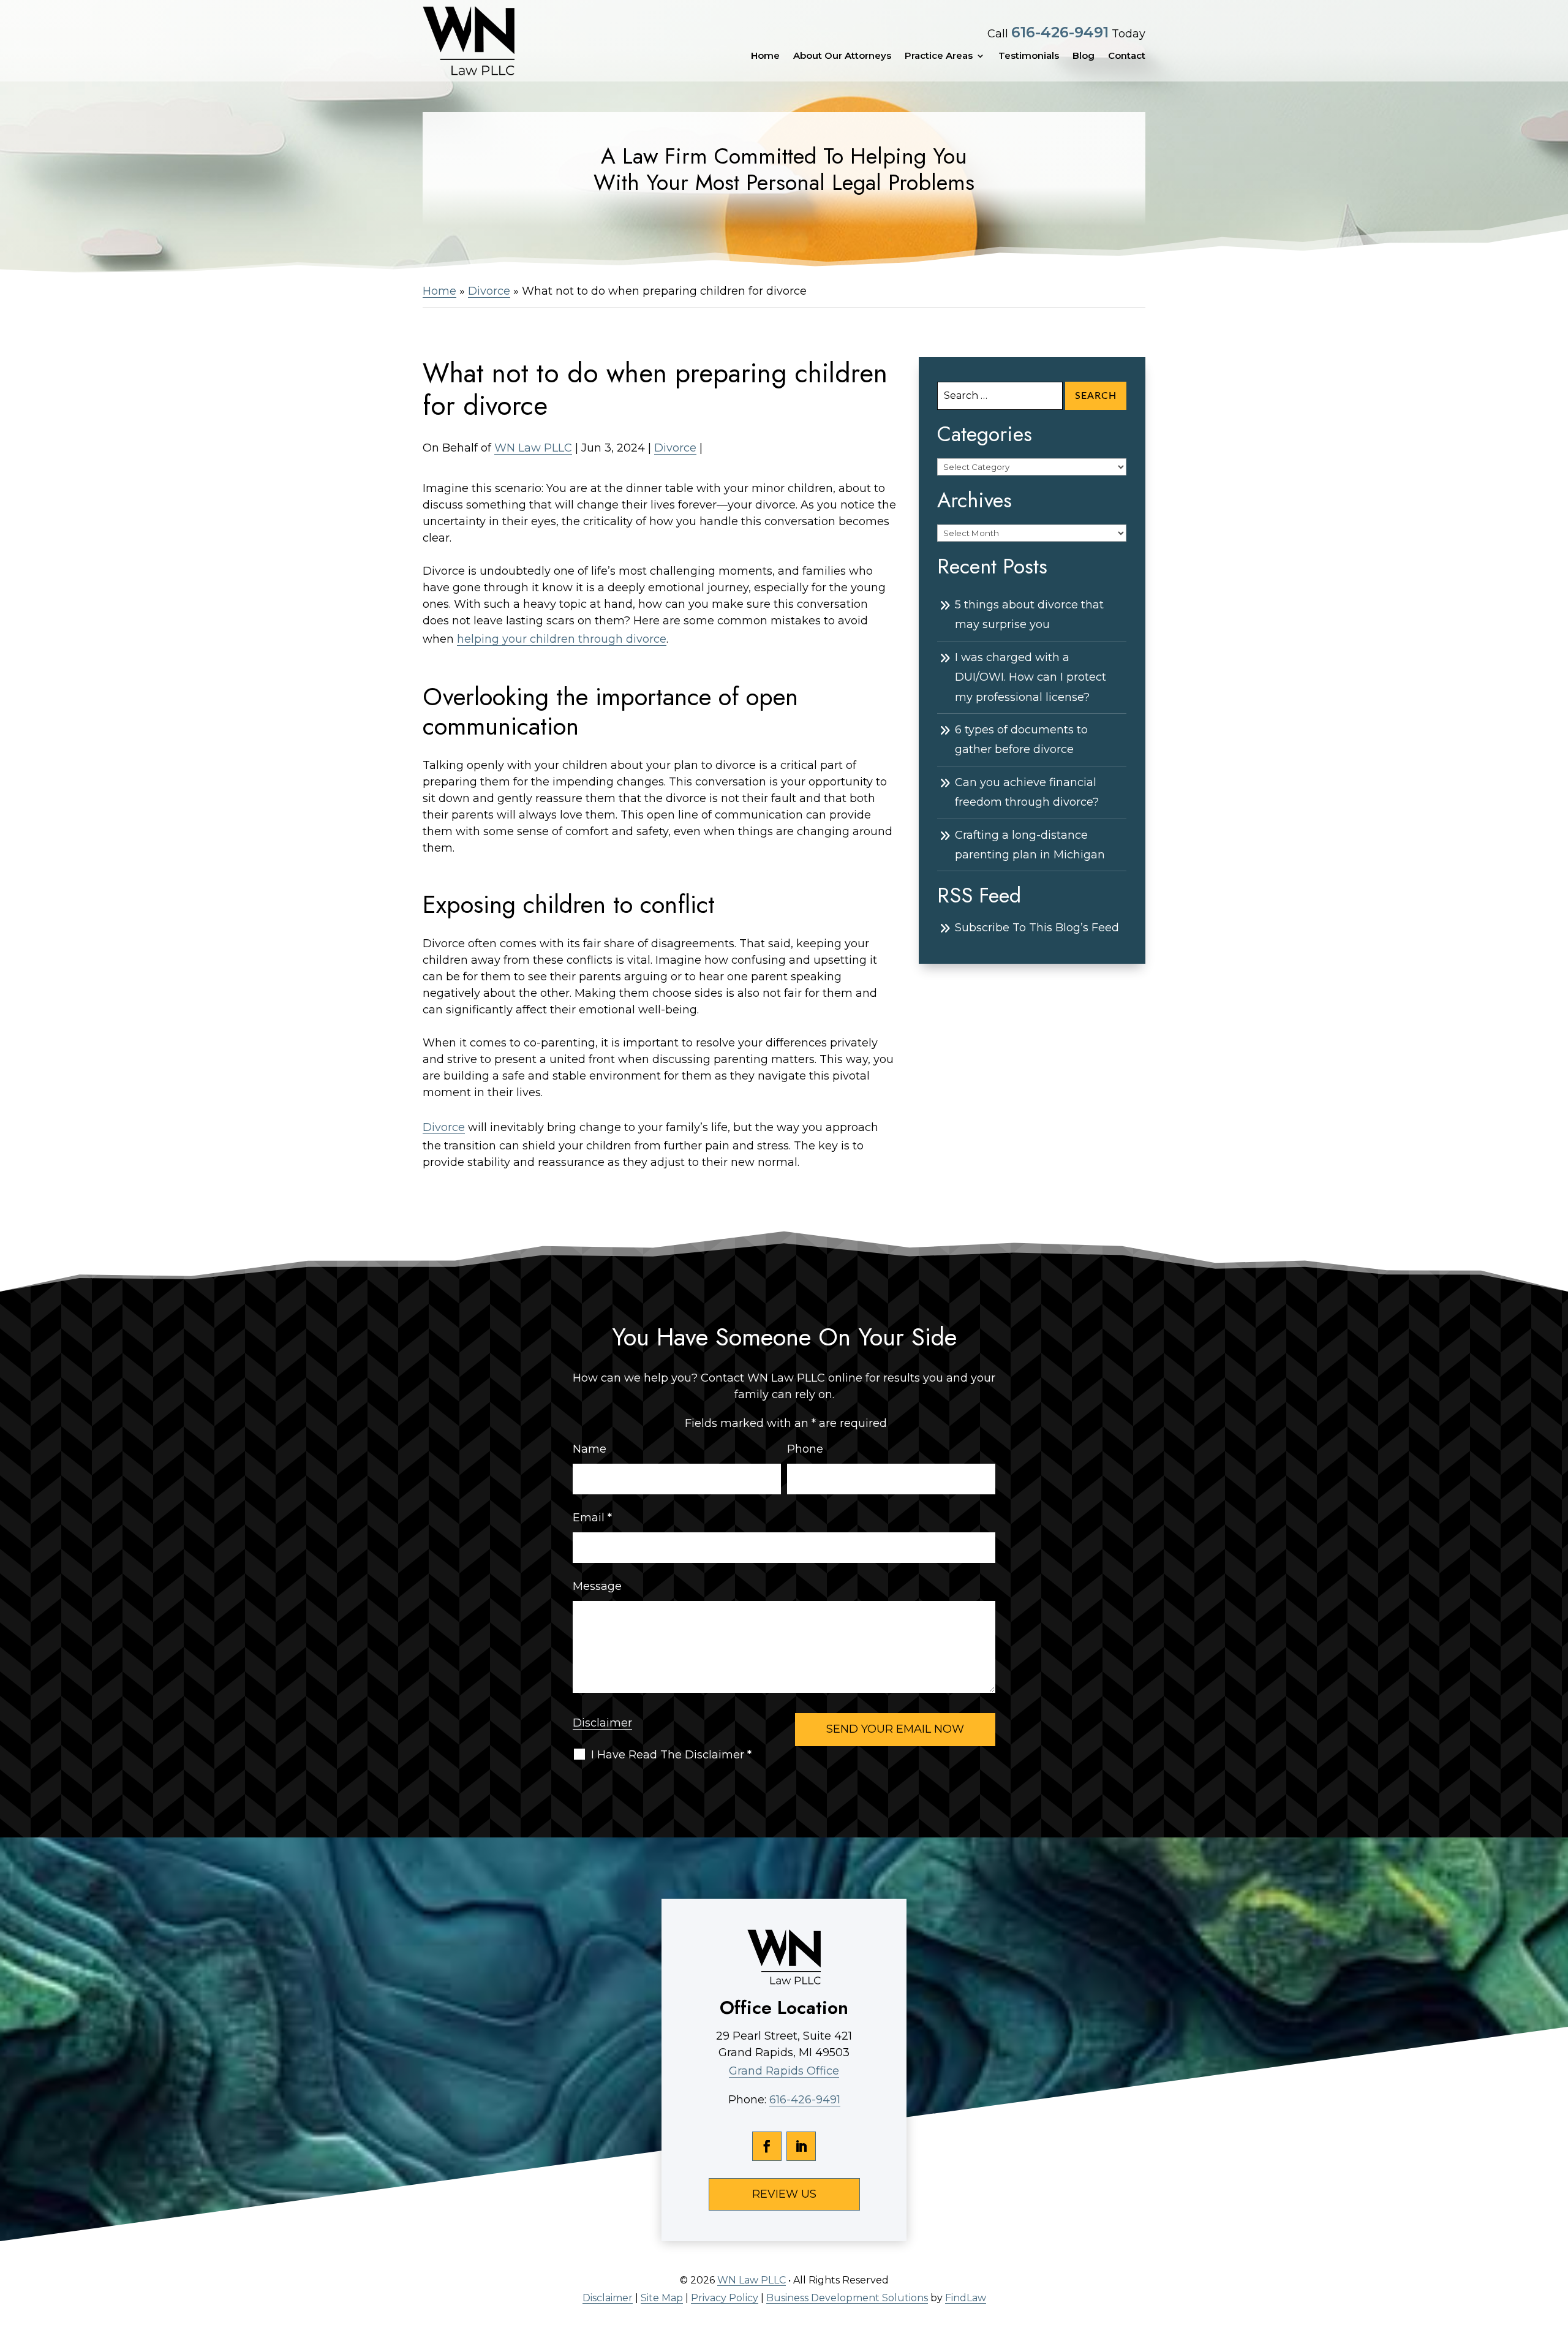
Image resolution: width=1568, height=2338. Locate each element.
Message (597, 1586)
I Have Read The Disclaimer (671, 1755)
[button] (1556, 2249)
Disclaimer (602, 1723)
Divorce (675, 448)
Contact (1127, 56)
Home (765, 56)
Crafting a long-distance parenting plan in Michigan (1030, 845)
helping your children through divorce (562, 639)
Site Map (662, 2298)
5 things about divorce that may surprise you (1029, 615)
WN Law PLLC (533, 448)
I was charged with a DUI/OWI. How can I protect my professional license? (1031, 677)
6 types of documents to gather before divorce (1021, 740)
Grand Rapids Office (784, 2071)
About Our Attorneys (842, 56)
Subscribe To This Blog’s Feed (1037, 928)
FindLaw (966, 2298)
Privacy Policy (725, 2298)
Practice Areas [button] (939, 56)
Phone (805, 1449)
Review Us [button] (784, 2194)
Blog (1084, 56)
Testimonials (1029, 56)
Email (592, 1518)
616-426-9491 (1060, 32)
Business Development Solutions (847, 2298)
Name (590, 1449)
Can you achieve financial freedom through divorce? (1027, 792)
